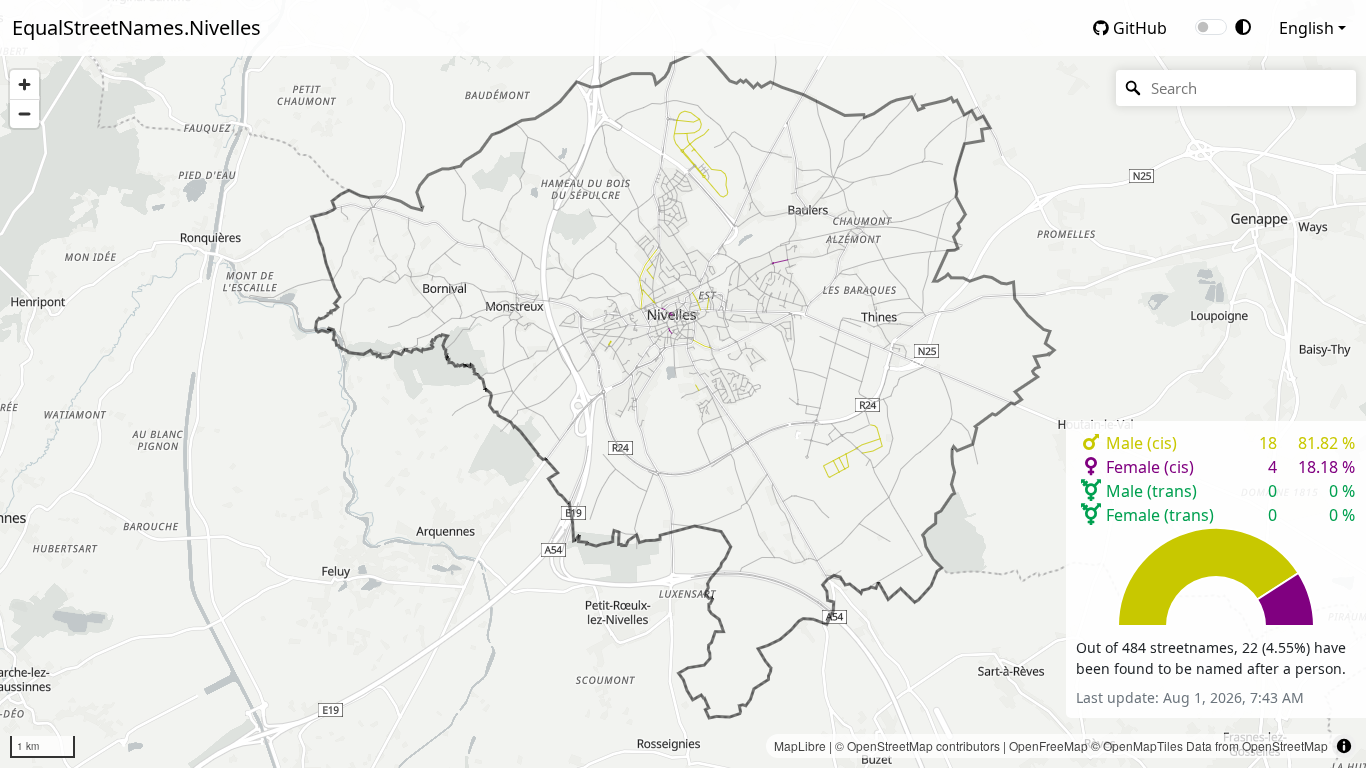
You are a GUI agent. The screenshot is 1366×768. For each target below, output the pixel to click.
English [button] (1306, 28)
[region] (683, 384)
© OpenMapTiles (1137, 745)
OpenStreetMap (890, 745)
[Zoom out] (24, 113)
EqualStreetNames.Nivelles (136, 27)
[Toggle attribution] (1344, 746)
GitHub (1138, 28)
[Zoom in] (24, 84)
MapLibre (800, 745)
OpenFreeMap (1048, 745)
